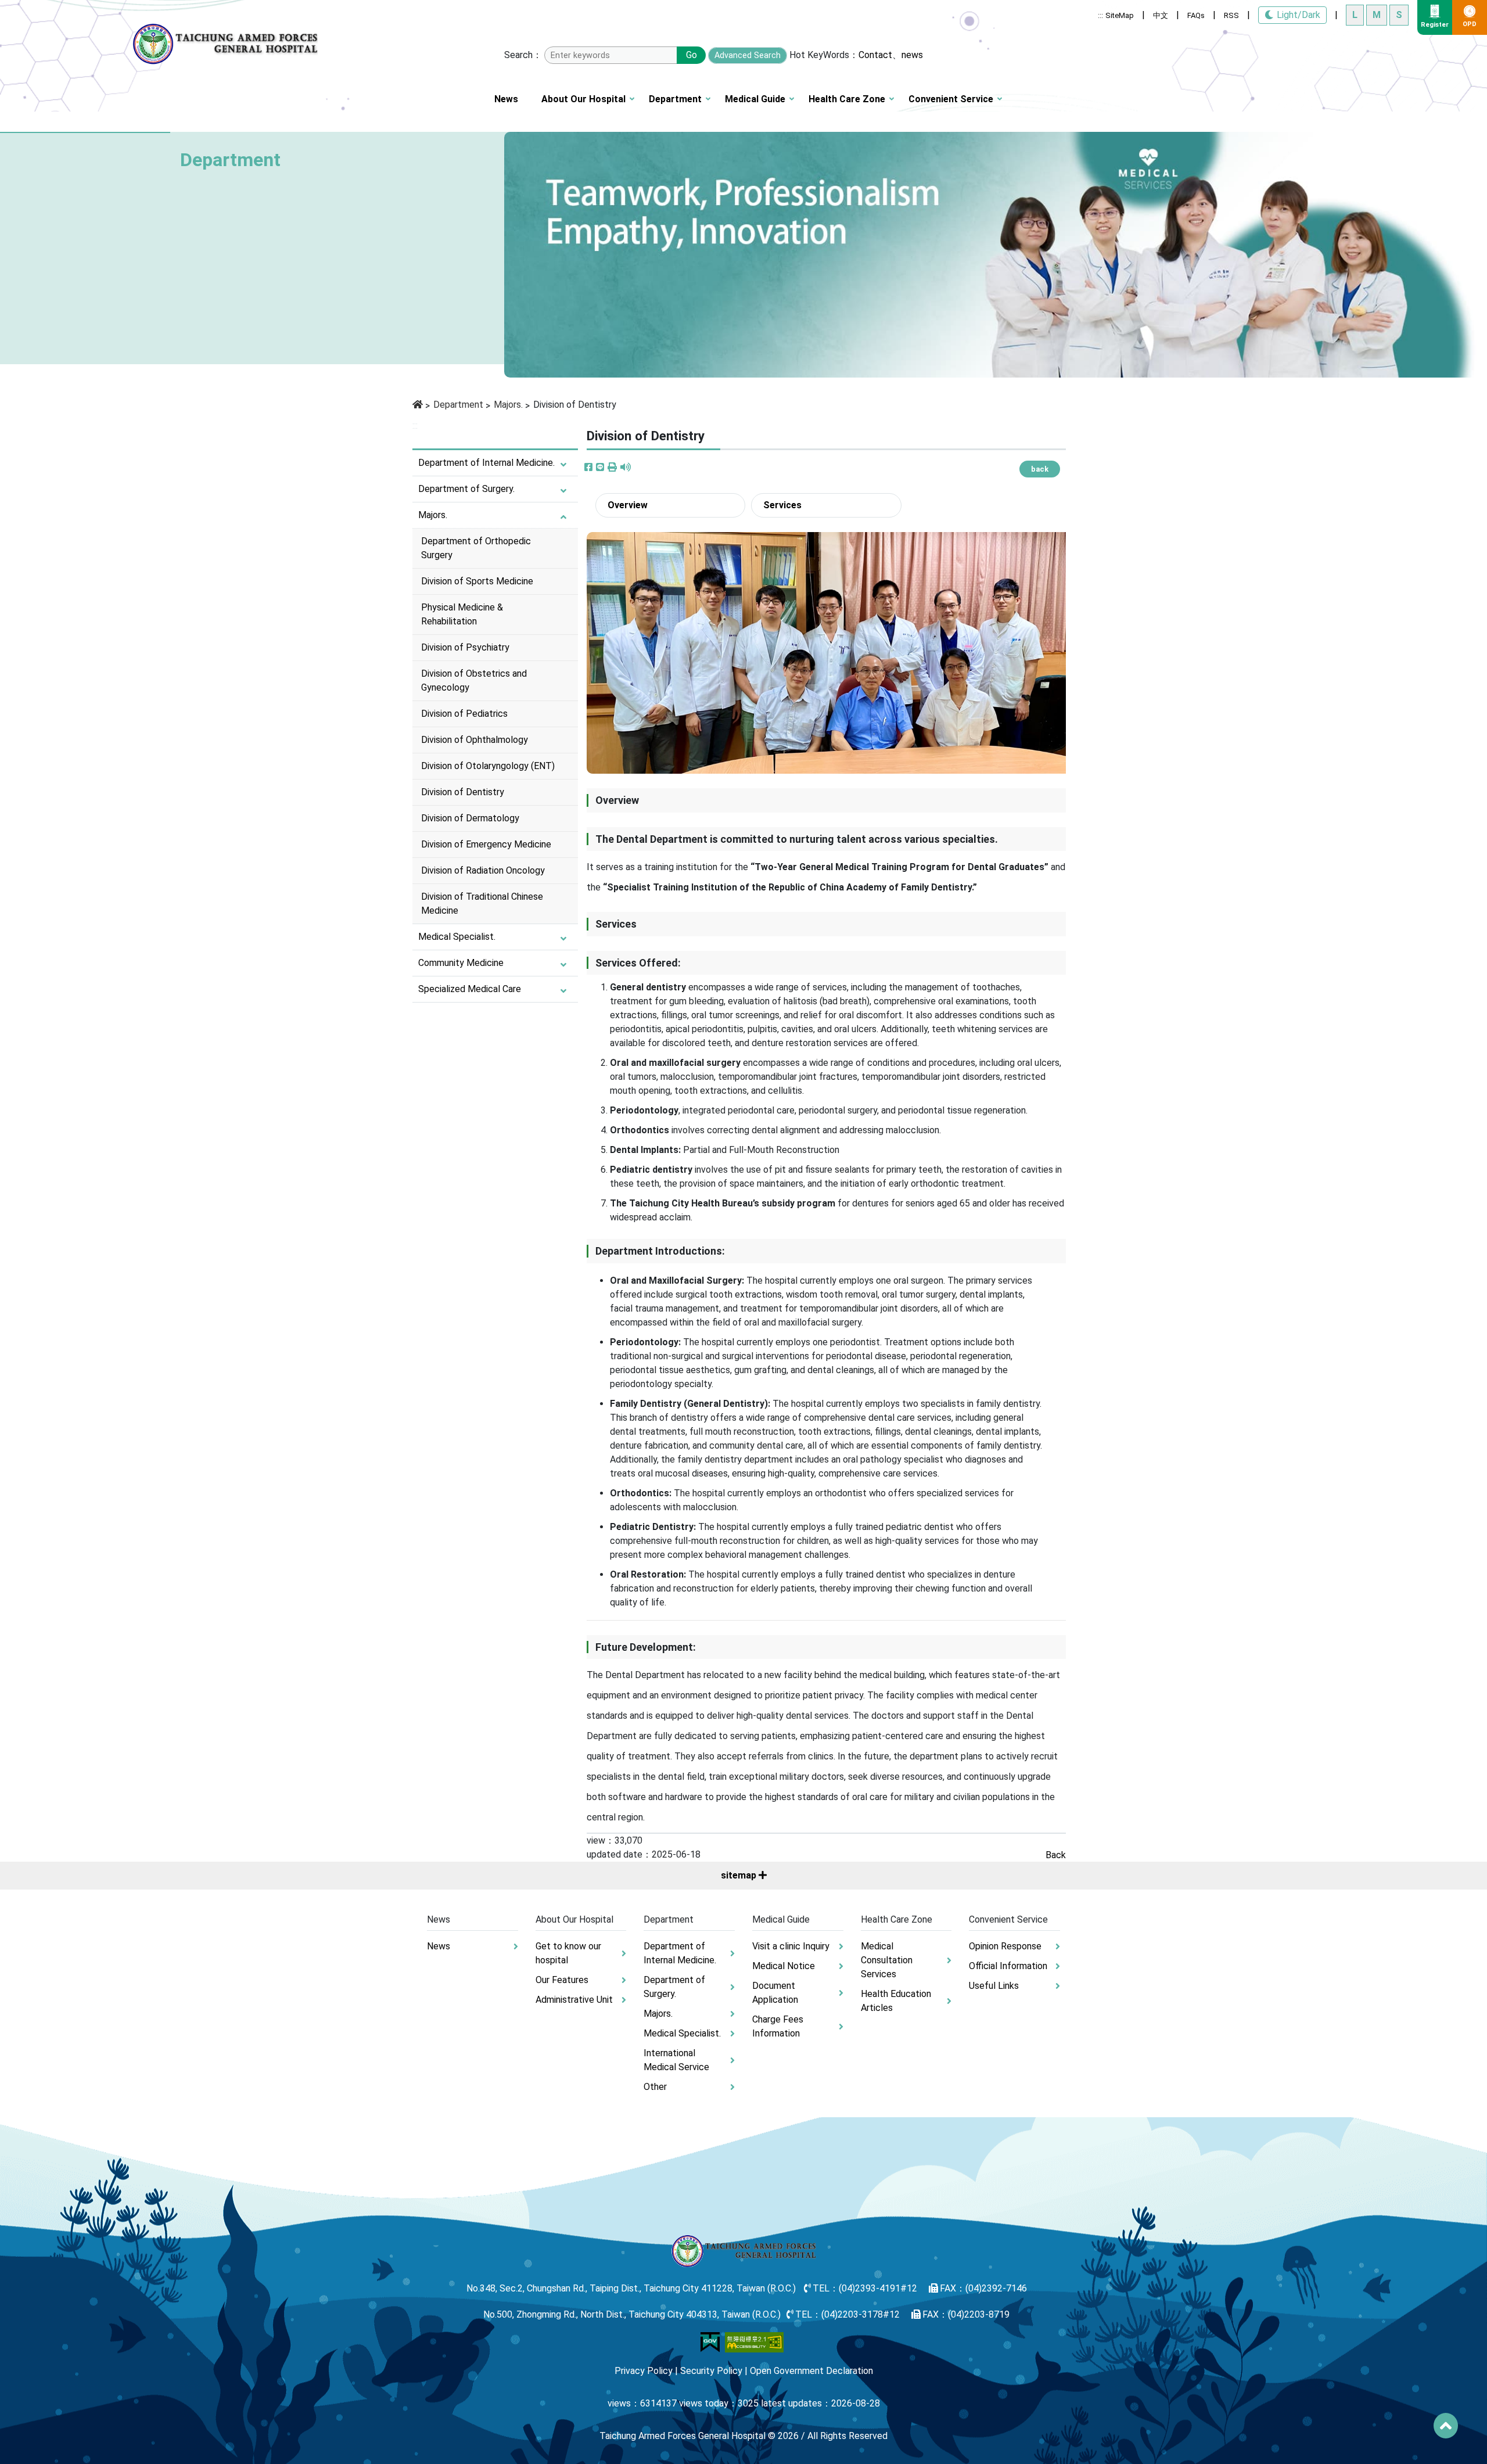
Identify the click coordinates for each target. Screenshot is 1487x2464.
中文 (1161, 15)
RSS (1231, 15)
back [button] (1040, 469)
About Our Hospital (583, 99)
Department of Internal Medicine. (486, 463)
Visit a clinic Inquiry (791, 1946)
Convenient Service (951, 99)
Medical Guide (755, 99)
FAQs (1196, 15)
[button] (612, 468)
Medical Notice (784, 1966)
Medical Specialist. (457, 937)
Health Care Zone (847, 99)
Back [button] (1056, 1855)
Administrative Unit (574, 2000)
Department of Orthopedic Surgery (476, 548)
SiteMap (1120, 15)
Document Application (775, 1993)
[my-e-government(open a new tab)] (710, 2342)
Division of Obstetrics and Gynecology (474, 680)
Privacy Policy (644, 2371)
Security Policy (711, 2371)
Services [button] (782, 505)
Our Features (562, 1980)
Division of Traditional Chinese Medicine (482, 904)
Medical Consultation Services (887, 1960)
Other (655, 2087)
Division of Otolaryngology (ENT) (488, 766)
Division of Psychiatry (465, 647)
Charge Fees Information (778, 2026)
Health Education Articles (896, 2001)
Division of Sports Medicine (477, 581)
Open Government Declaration (811, 2371)
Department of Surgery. (466, 489)
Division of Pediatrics (464, 714)
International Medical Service (676, 2060)
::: (1100, 15)
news (912, 55)
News (506, 99)
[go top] (1446, 2426)
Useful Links (994, 1986)
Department (675, 99)
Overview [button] (628, 505)
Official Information (1008, 1966)
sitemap (740, 1875)
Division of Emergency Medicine (486, 844)
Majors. (508, 405)
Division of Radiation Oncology (483, 870)
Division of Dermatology (470, 818)
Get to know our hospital (568, 1953)
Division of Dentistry (463, 792)
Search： (523, 55)
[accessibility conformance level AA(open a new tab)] (755, 2342)
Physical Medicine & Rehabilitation (462, 614)
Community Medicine (461, 963)
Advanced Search (748, 55)
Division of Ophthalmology (475, 740)
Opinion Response (1005, 1946)
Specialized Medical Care (470, 989)
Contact (875, 55)
